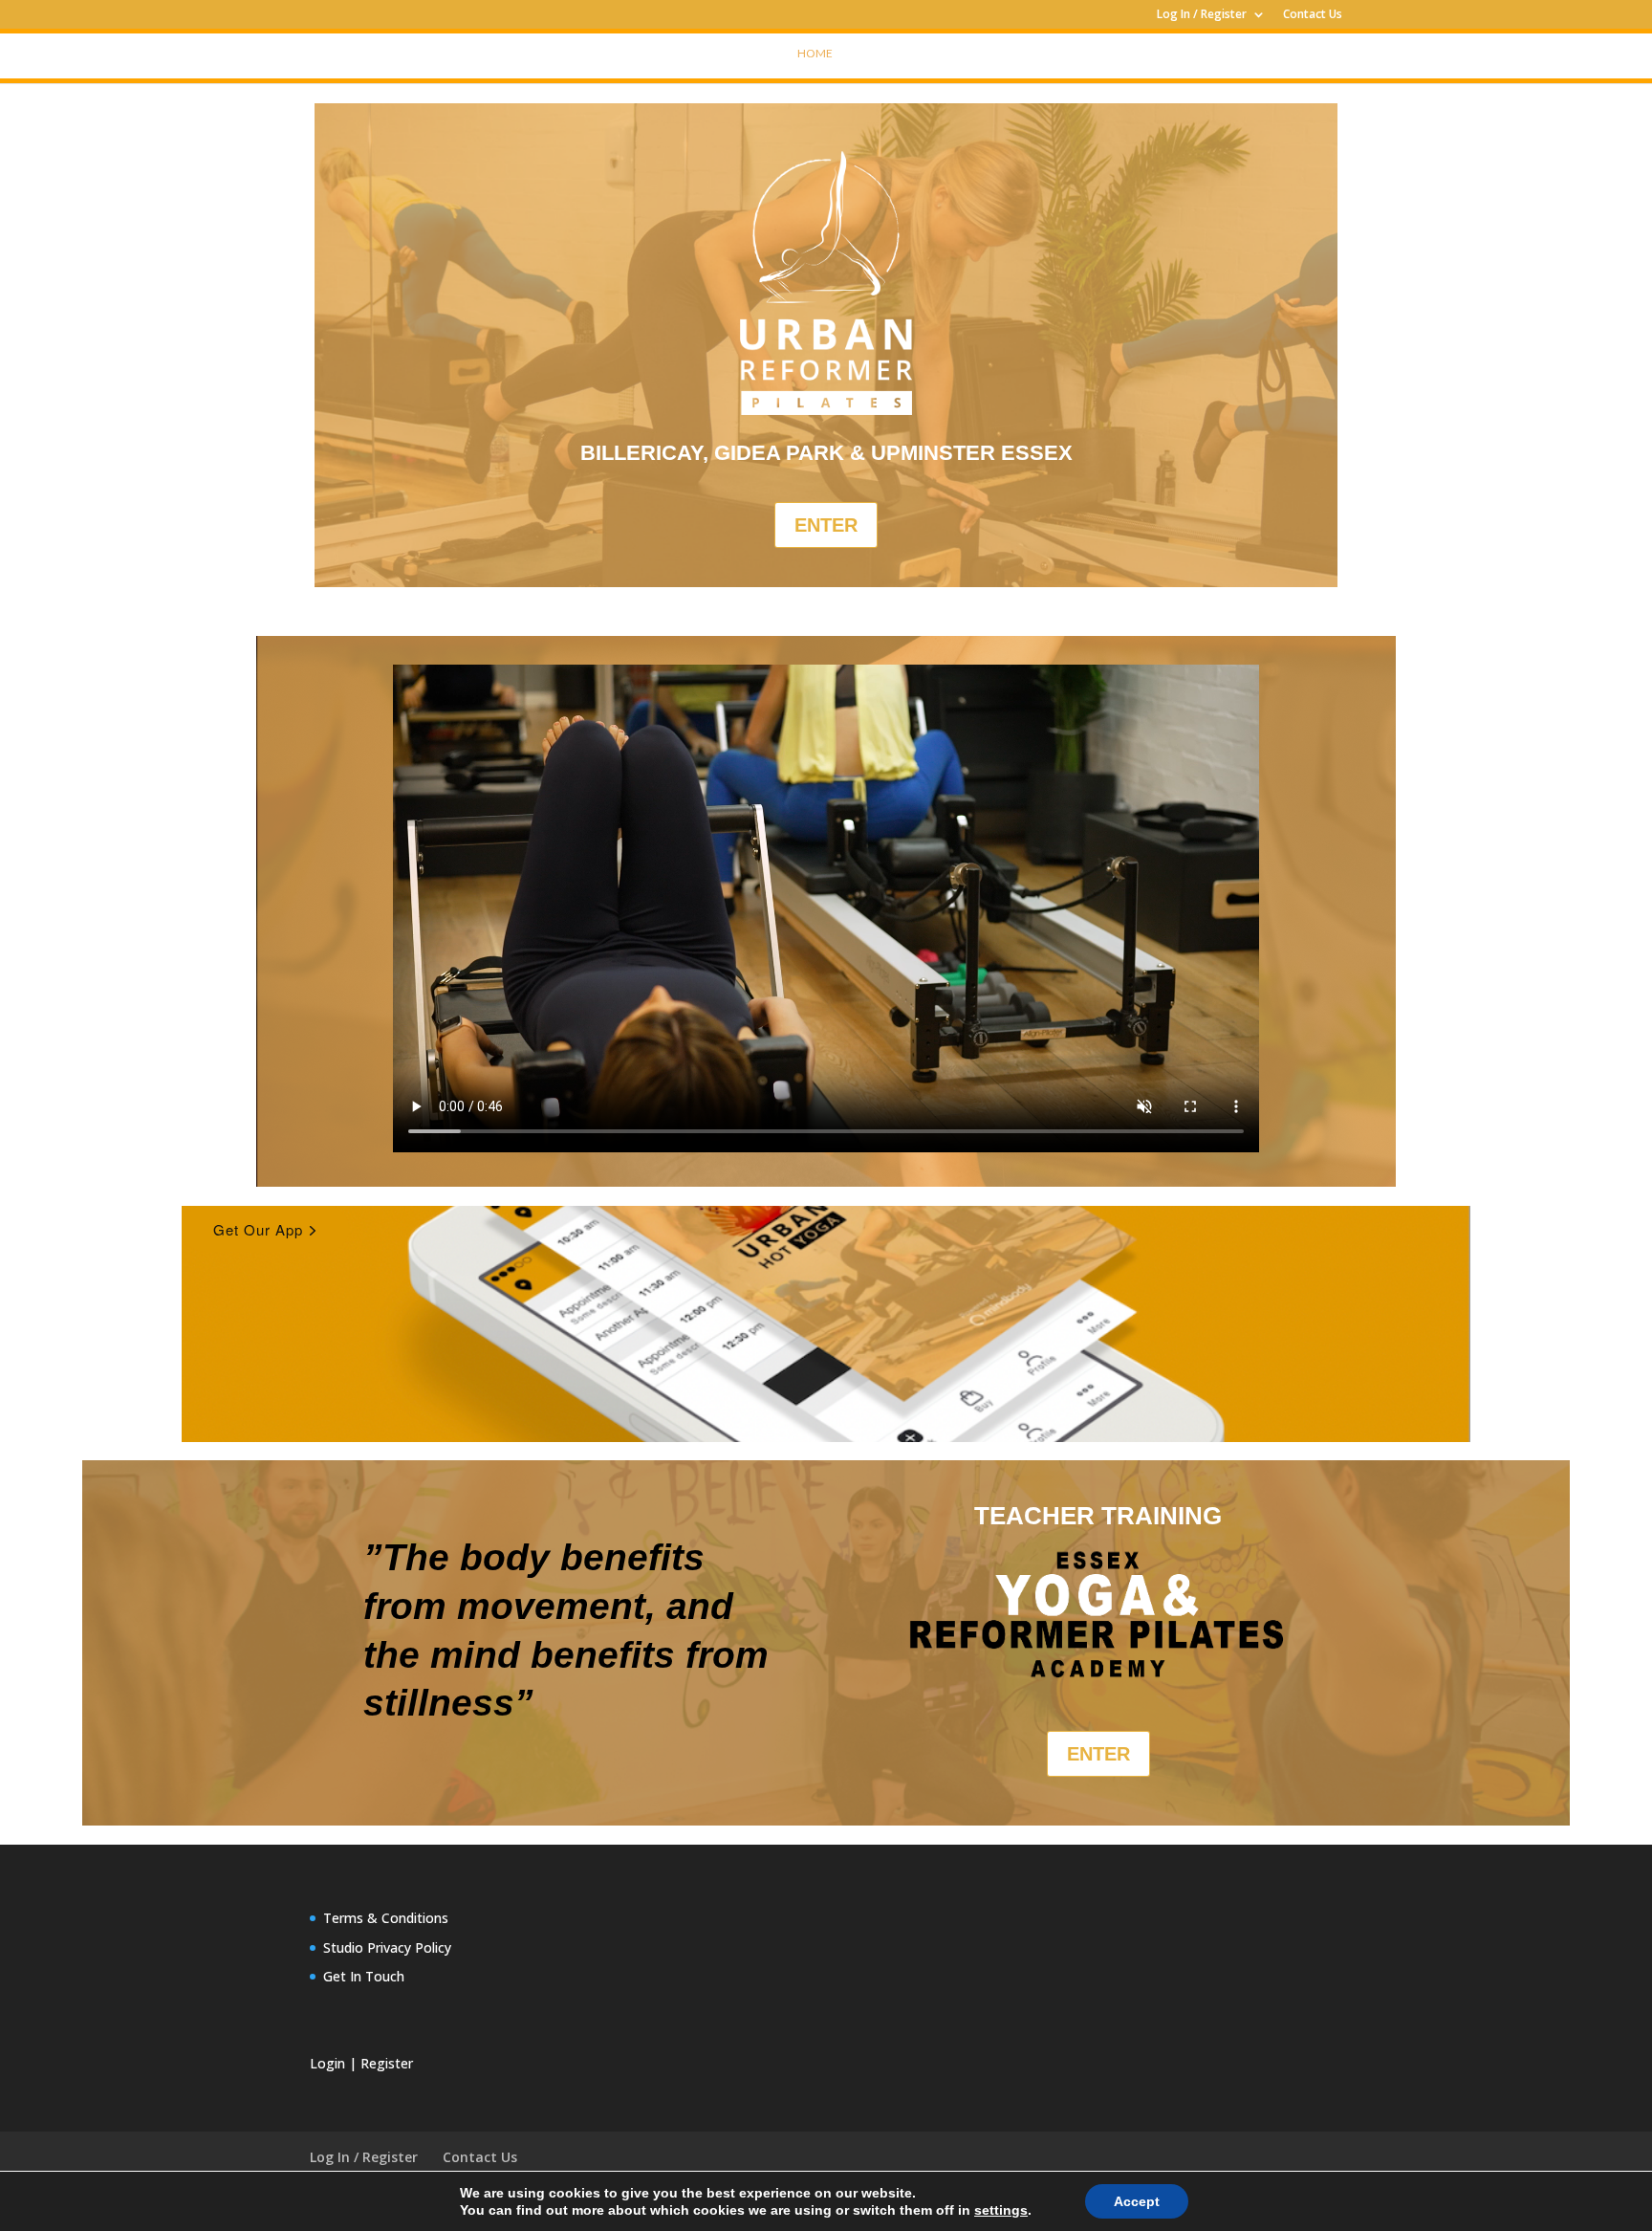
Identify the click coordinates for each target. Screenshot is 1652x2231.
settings (1001, 2210)
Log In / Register (1202, 15)
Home (815, 53)
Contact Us (1313, 15)
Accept (1137, 2201)
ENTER (826, 525)
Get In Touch (364, 1976)
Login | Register (361, 2063)
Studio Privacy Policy (387, 1947)
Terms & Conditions (386, 1918)
